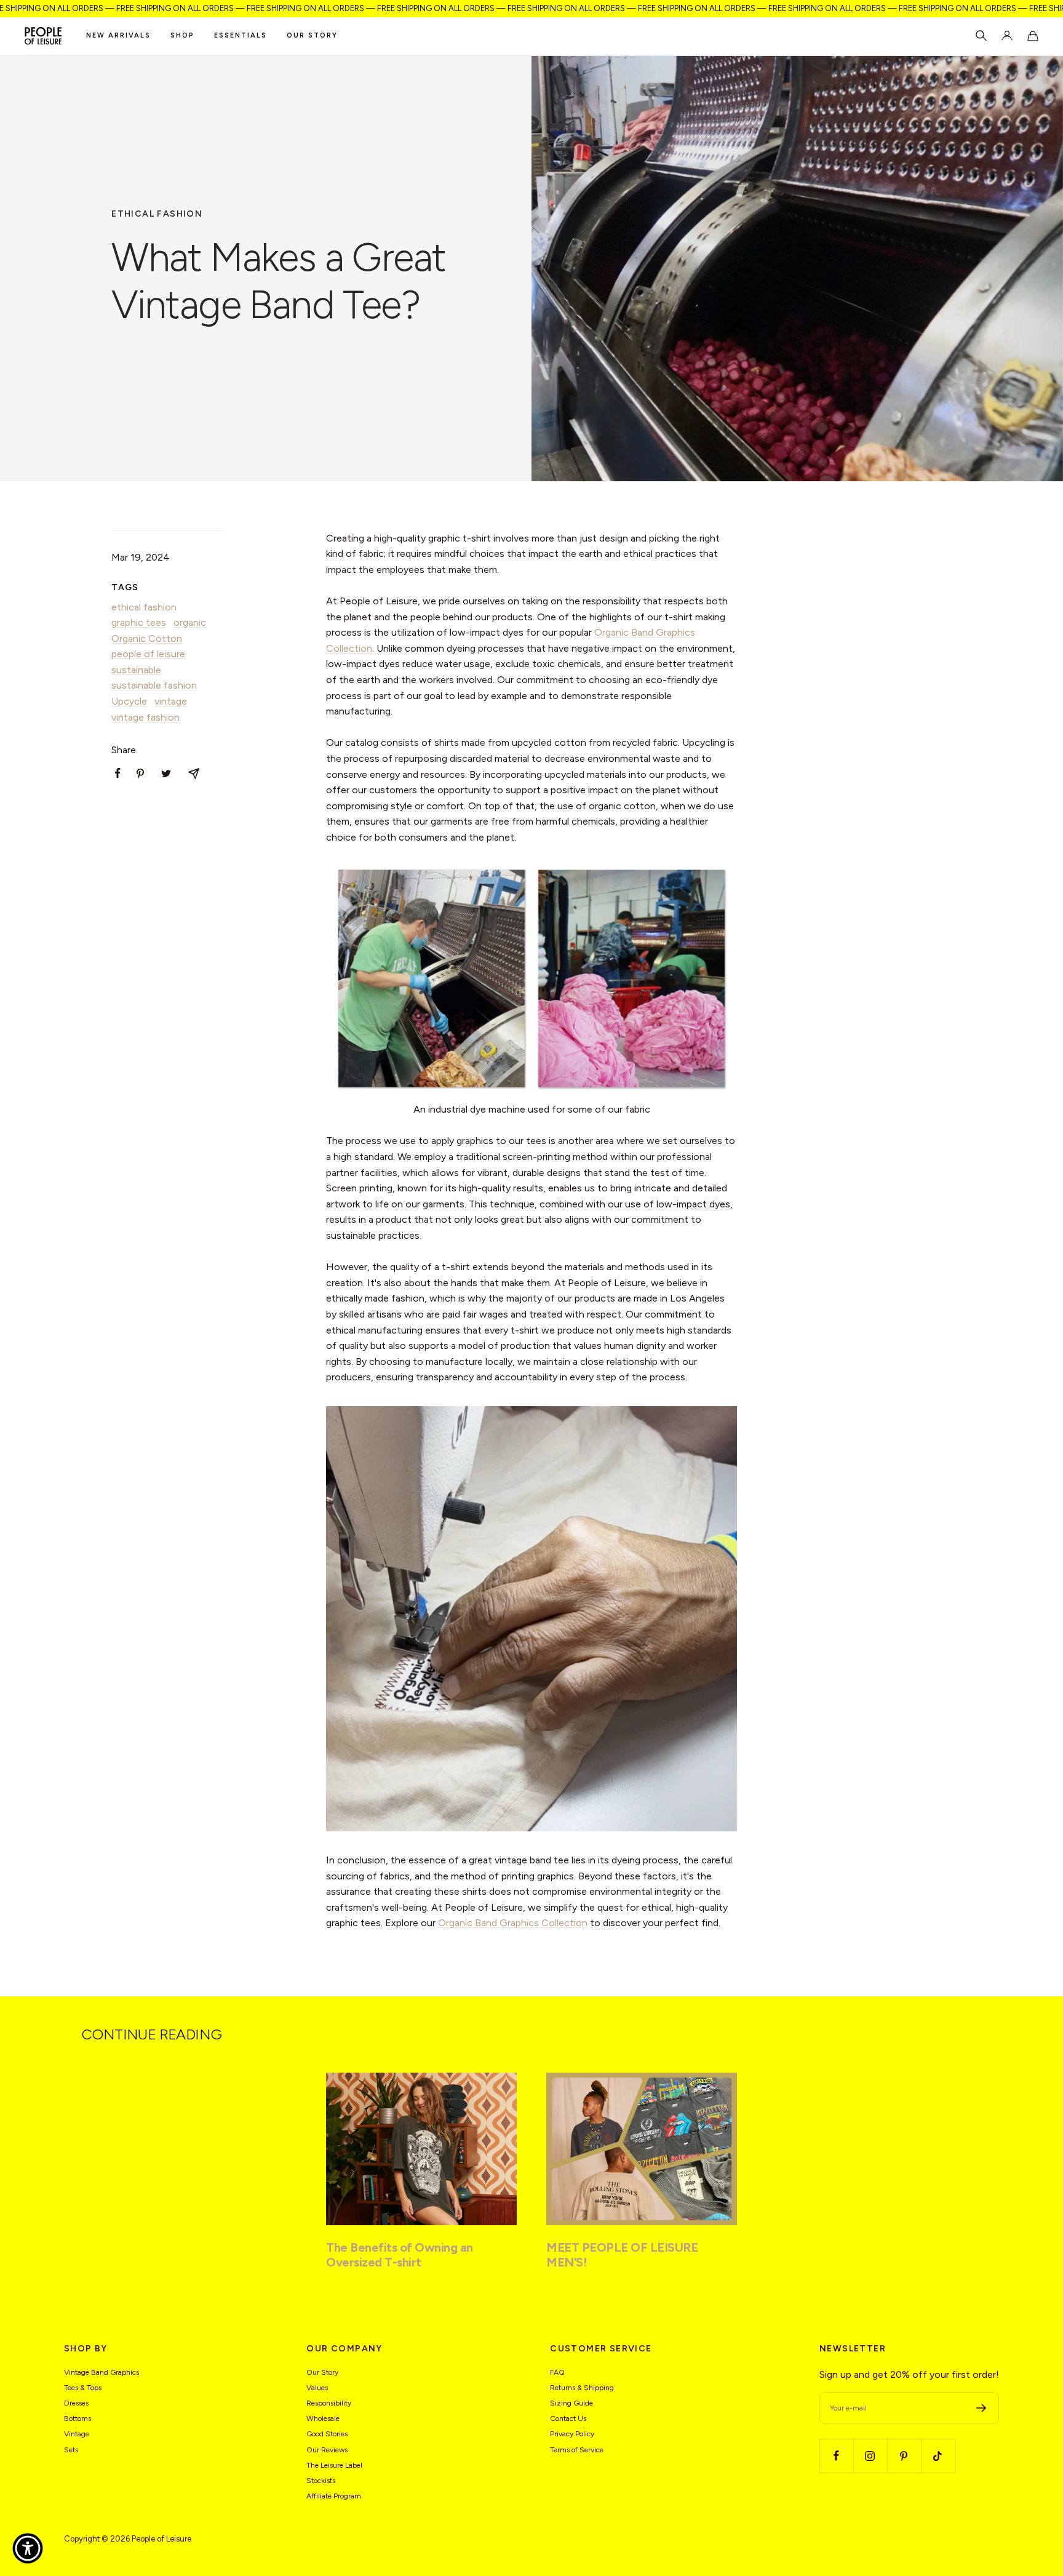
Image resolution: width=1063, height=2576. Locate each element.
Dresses (76, 2403)
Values (317, 2388)
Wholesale (323, 2418)
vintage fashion (145, 717)
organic (190, 622)
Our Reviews (327, 2450)
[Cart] (1033, 36)
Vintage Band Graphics (102, 2372)
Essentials (241, 35)
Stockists (321, 2481)
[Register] (981, 2408)
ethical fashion (157, 214)
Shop (182, 35)
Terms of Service (577, 2450)
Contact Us (568, 2418)
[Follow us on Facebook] (836, 2456)
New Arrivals (118, 35)
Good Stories (327, 2434)
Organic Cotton (147, 638)
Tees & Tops (83, 2388)
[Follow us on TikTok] (938, 2456)
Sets (71, 2450)
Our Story (312, 35)
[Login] (1007, 36)
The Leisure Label (334, 2465)
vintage (171, 701)
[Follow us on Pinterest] (904, 2456)
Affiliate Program (334, 2496)
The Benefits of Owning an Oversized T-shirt (400, 2255)
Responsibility (329, 2403)
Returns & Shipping (582, 2388)
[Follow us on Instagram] (870, 2456)
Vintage (77, 2434)
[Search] (981, 36)
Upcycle (129, 701)
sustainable (136, 670)
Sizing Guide (571, 2403)
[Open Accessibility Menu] (28, 2548)
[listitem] (118, 773)
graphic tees (139, 622)
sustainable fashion (154, 685)
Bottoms (78, 2418)
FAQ (557, 2372)
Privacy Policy (572, 2434)
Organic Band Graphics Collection (513, 1923)
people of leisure (148, 654)
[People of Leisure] (43, 36)
